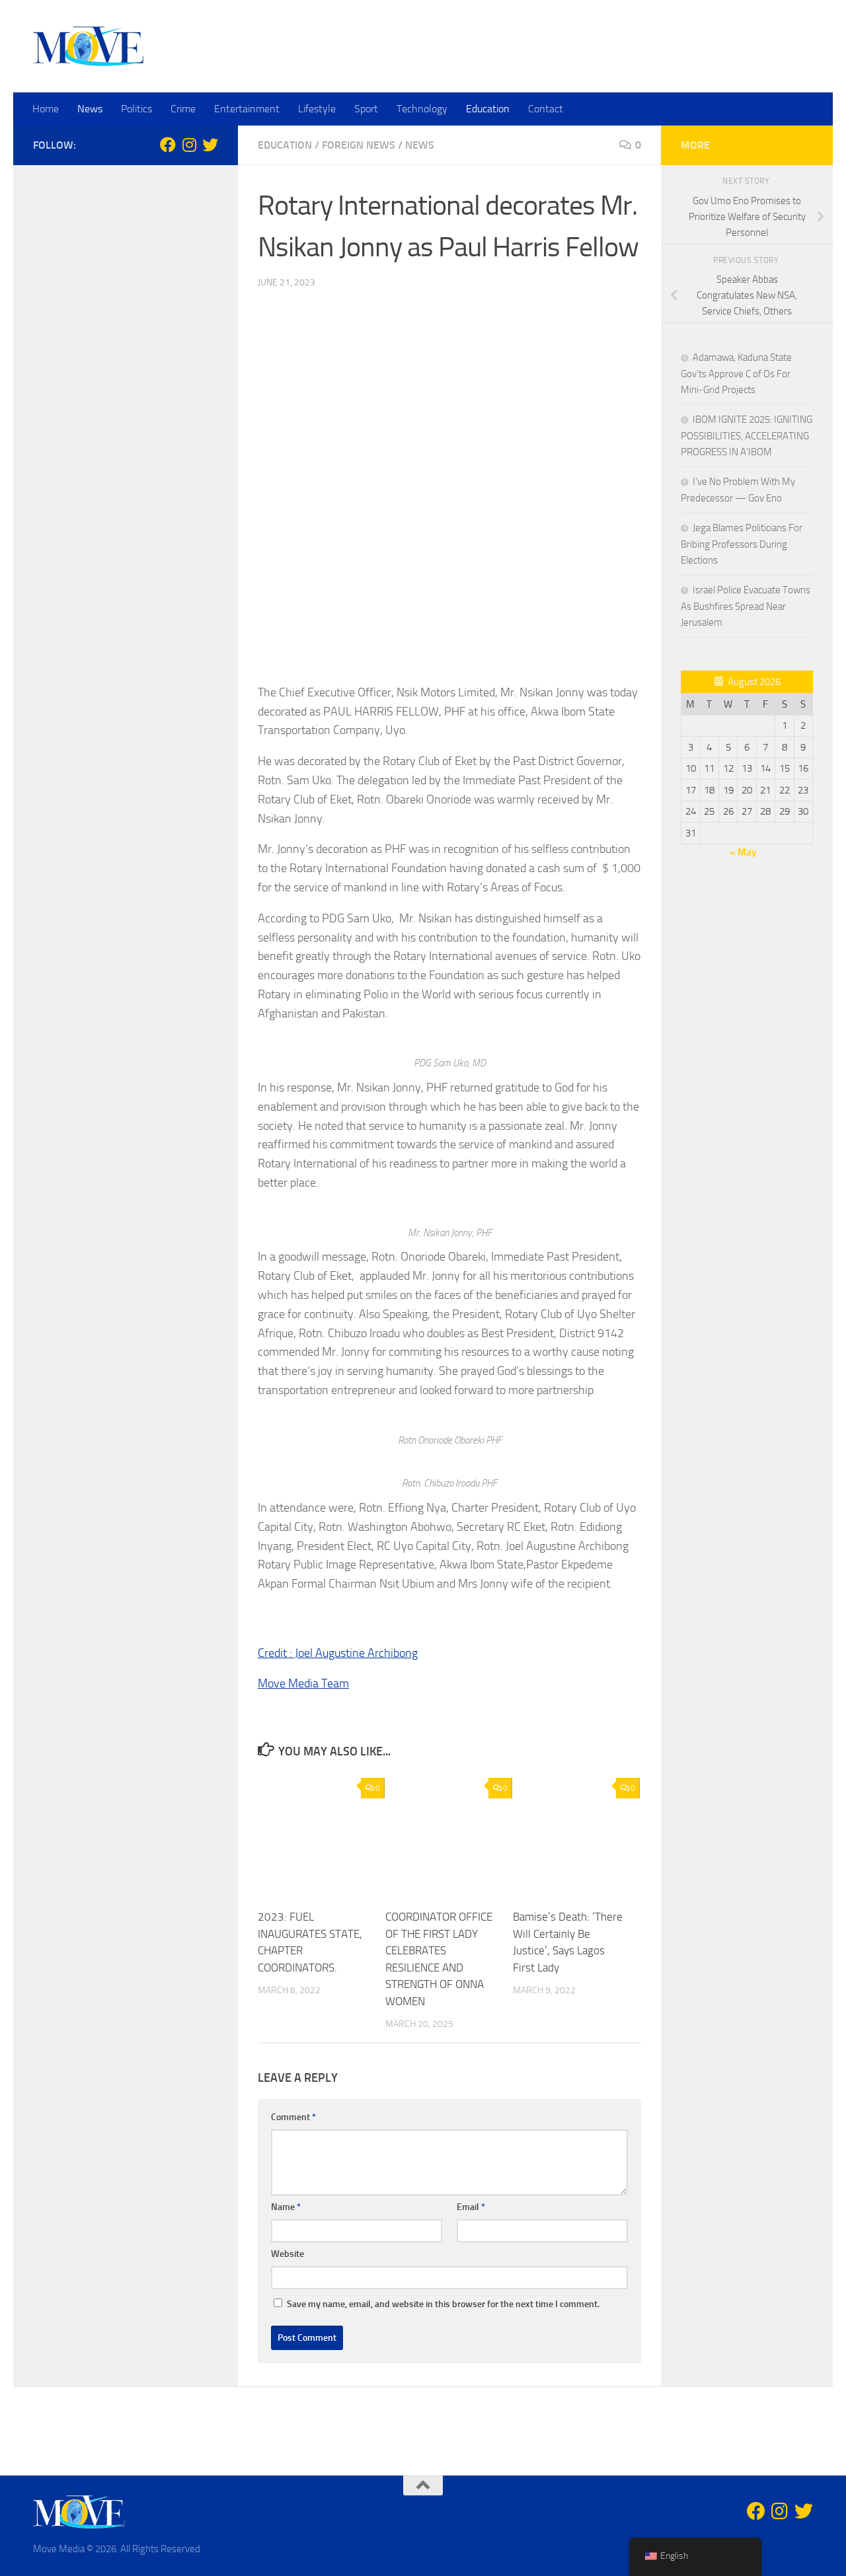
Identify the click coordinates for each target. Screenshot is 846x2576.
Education (488, 109)
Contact (546, 109)
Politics (136, 109)
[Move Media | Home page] (88, 46)
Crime (183, 109)
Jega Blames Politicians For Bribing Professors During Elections (742, 544)
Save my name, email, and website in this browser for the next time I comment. (443, 2304)
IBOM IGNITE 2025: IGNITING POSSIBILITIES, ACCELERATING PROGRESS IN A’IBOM (747, 436)
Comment (293, 2117)
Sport (366, 109)
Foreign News (359, 145)
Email (471, 2207)
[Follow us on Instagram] (189, 145)
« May (743, 852)
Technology (422, 109)
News (90, 109)
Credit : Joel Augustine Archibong (338, 1653)
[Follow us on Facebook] (168, 145)
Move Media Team (303, 1683)
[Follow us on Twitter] (210, 145)
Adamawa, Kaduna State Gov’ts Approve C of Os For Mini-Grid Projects (736, 374)
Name (286, 2207)
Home (46, 109)
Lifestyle (317, 109)
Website (288, 2254)
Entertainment (247, 109)
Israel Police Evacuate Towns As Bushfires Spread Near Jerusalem (746, 606)
